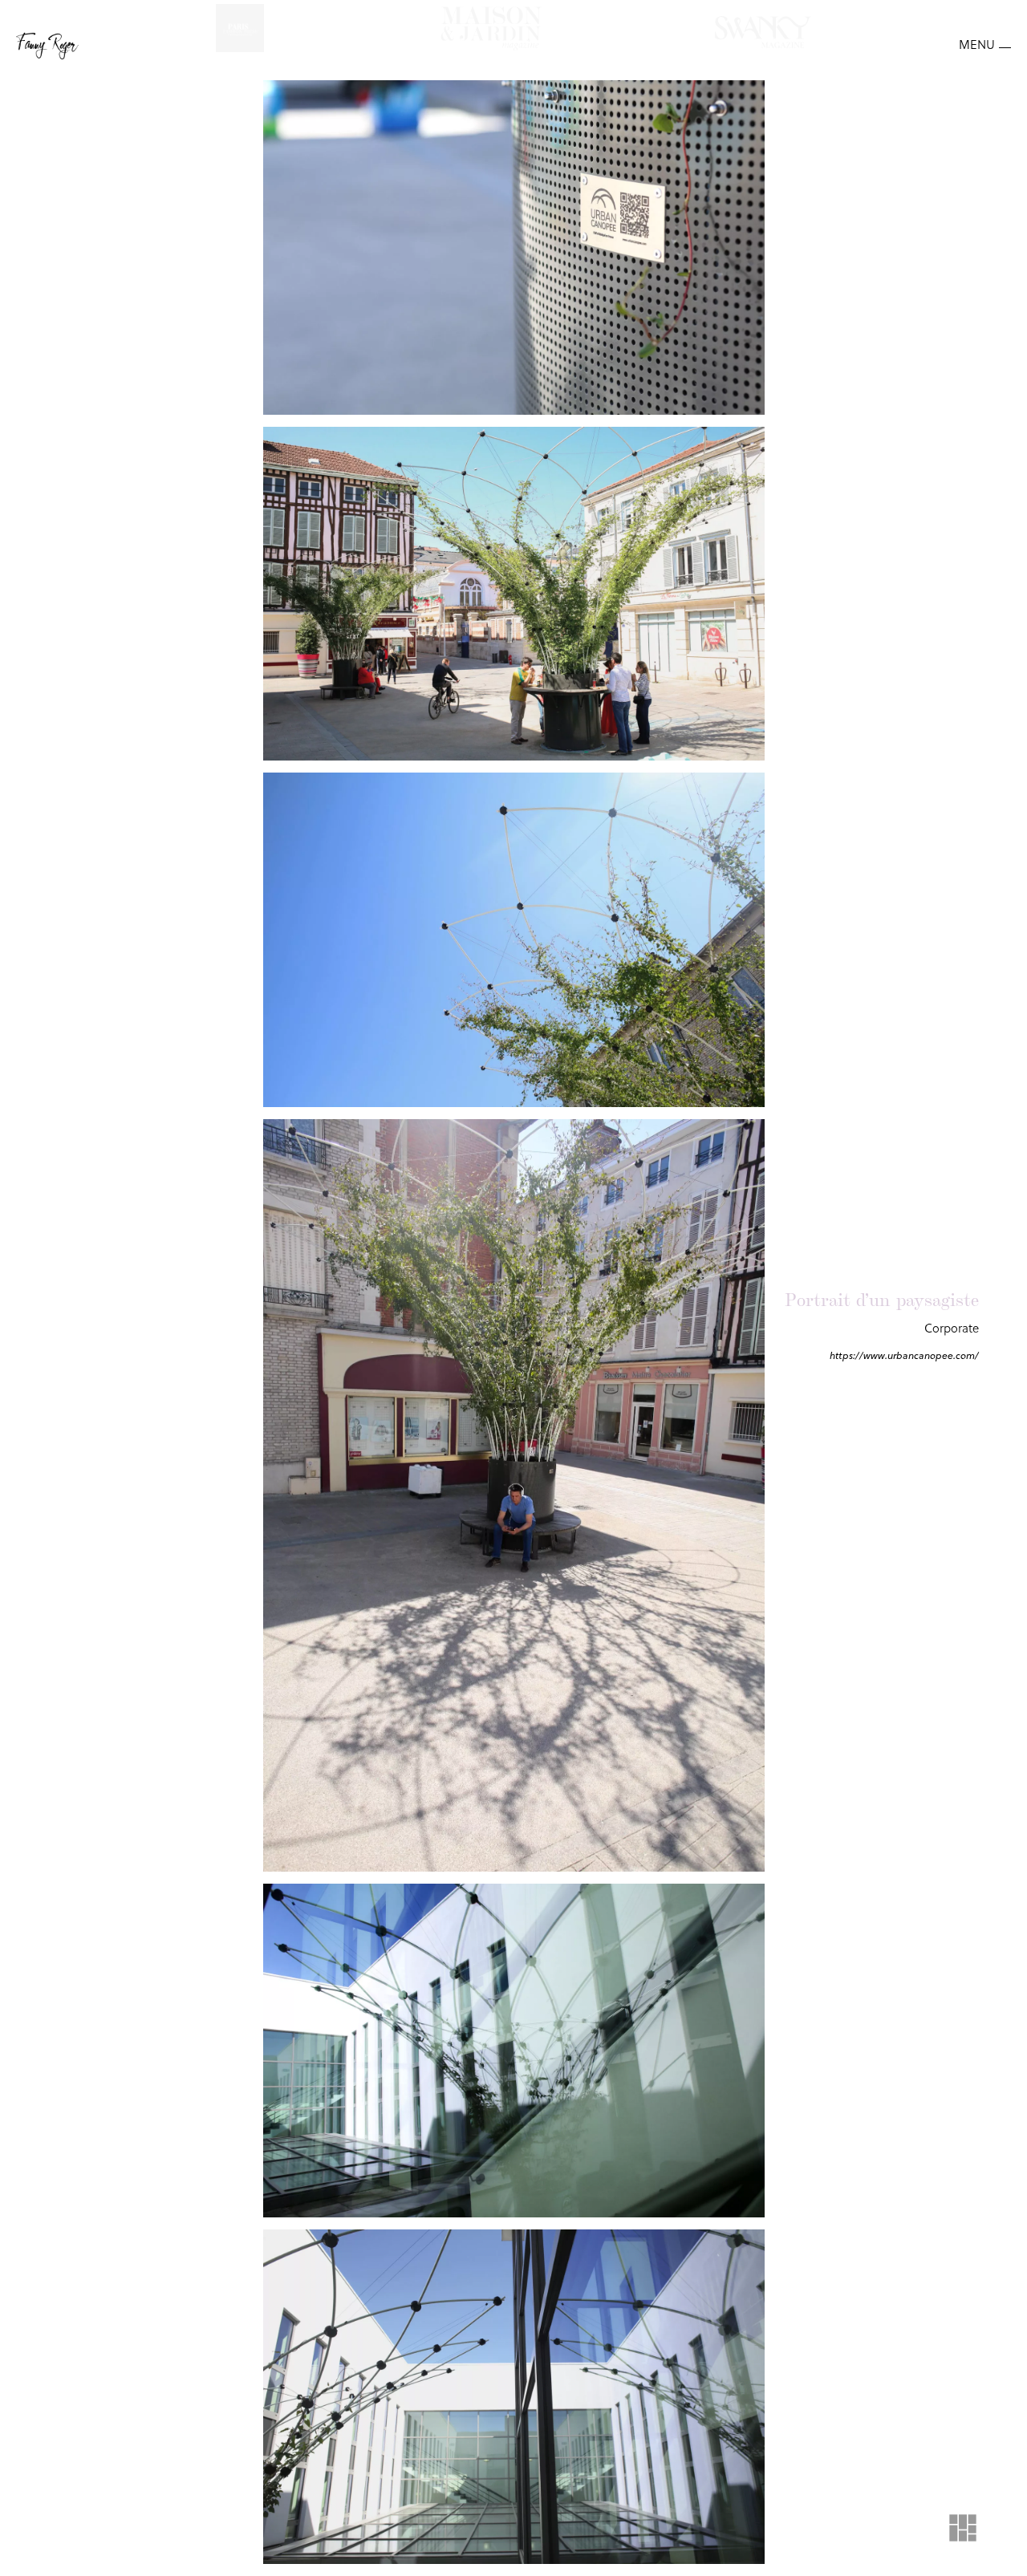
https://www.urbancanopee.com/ (904, 1355)
